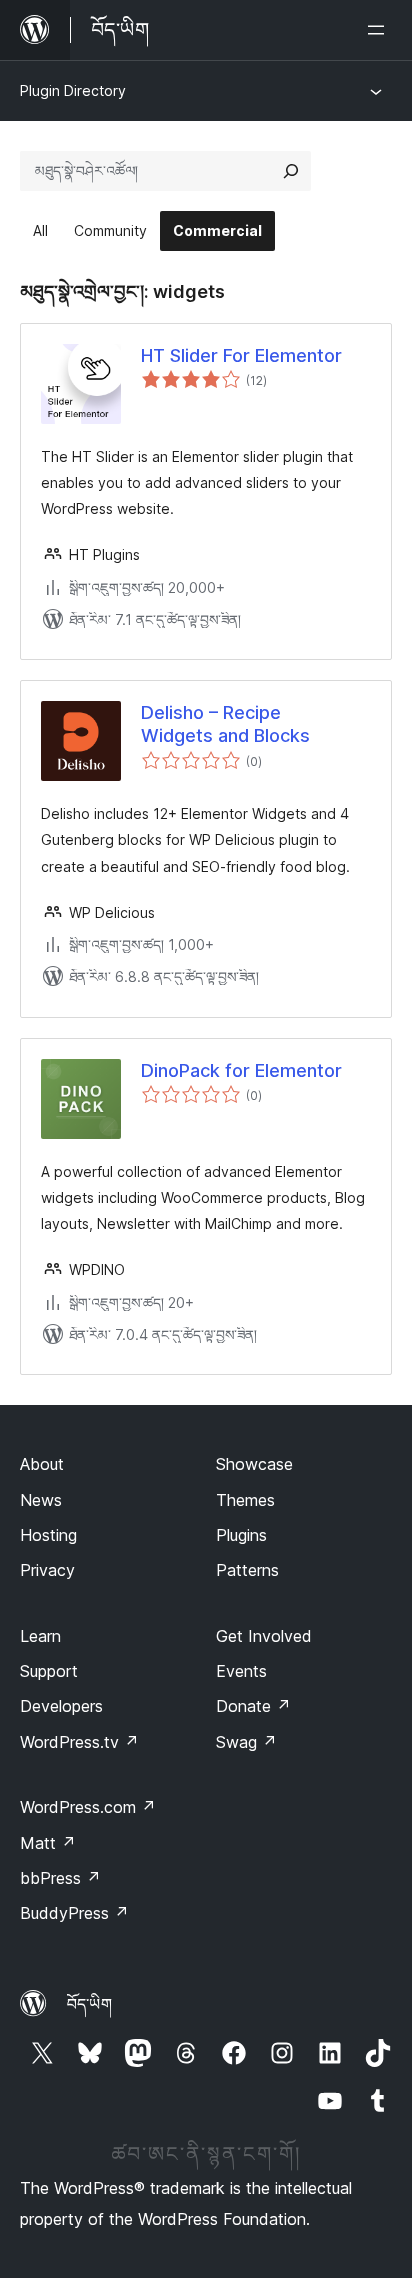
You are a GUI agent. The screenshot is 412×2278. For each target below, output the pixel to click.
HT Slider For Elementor (241, 355)
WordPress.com (88, 1807)
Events (241, 1671)
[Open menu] (380, 30)
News (41, 1500)
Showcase (254, 1464)
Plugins (241, 1535)
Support (49, 1671)
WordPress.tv (79, 1742)
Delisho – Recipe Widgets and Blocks (225, 724)
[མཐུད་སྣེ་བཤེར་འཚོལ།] (291, 171)
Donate (253, 1706)
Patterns (247, 1570)
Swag (246, 1742)
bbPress (60, 1878)
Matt (48, 1843)
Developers (61, 1706)
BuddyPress (74, 1913)
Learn (40, 1636)
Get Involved (264, 1636)
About (42, 1464)
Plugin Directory (73, 90)
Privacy (47, 1570)
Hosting (48, 1535)
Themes (245, 1500)
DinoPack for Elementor (241, 1070)
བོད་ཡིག (89, 2004)
